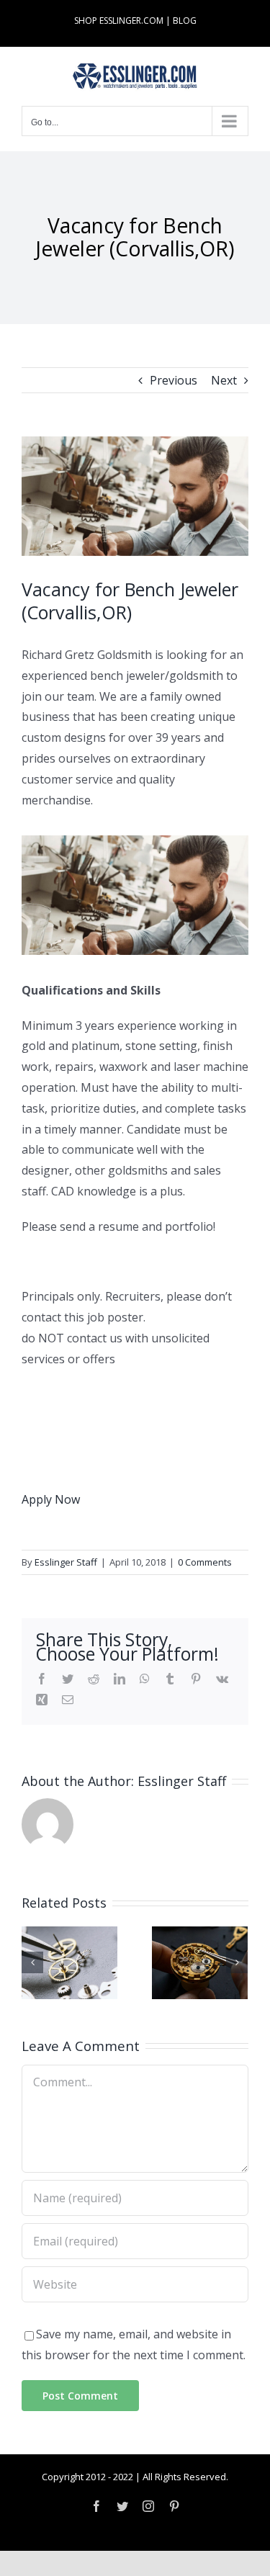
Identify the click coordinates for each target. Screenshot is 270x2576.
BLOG (185, 21)
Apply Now (51, 1499)
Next (224, 380)
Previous (174, 380)
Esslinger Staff (66, 1562)
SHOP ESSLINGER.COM (119, 21)
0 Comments (205, 1562)
